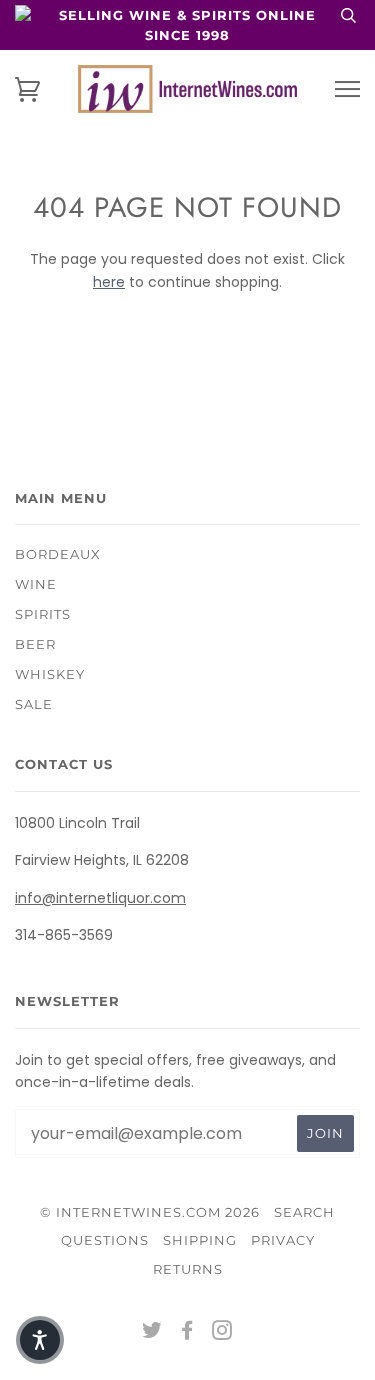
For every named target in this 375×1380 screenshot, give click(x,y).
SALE (34, 704)
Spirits (43, 614)
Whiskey (50, 674)
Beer (35, 644)
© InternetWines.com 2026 (150, 1212)
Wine (36, 584)
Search (304, 1212)
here (109, 282)
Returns (188, 1269)
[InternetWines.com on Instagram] (222, 1333)
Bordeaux (58, 554)
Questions (105, 1240)
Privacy (283, 1240)
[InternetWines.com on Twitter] (152, 1333)
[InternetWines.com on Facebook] (187, 1333)
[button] (40, 1340)
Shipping (200, 1240)
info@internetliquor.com (100, 898)
